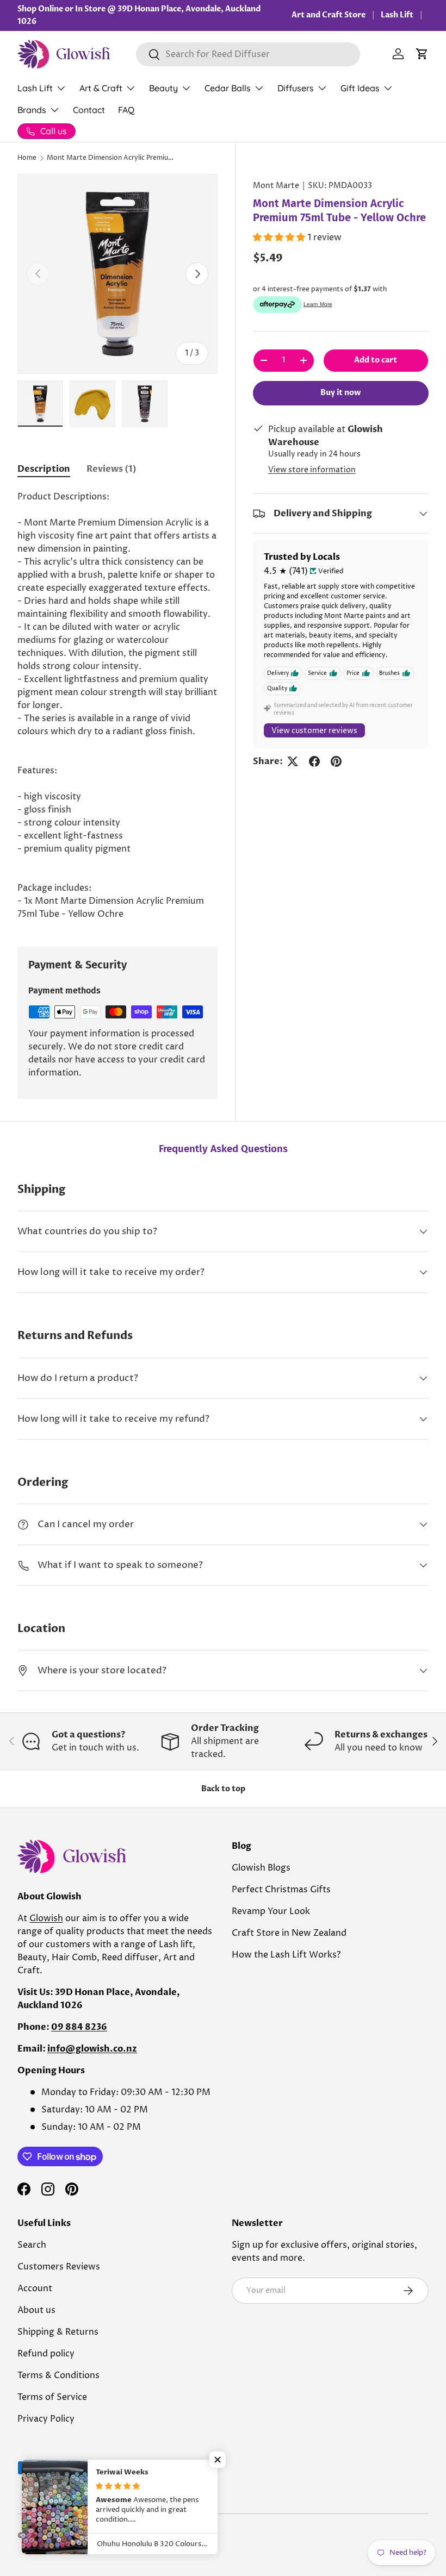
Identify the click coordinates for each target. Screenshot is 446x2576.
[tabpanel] (117, 705)
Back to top (223, 1789)
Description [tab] (44, 469)
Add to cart (376, 360)
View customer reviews (314, 731)
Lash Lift (397, 15)
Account (35, 2289)
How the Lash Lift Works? (286, 1955)
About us (36, 2310)
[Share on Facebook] (314, 761)
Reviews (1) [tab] (112, 469)
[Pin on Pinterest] (336, 761)
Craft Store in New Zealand (289, 1933)
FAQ (126, 110)
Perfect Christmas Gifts (281, 1890)
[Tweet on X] (293, 761)
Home (27, 158)
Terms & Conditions (58, 2375)
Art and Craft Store (329, 15)
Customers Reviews (59, 2267)
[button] (422, 54)
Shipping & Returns (58, 2332)
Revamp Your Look (271, 1911)
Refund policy (46, 2354)
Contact (89, 110)
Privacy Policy (46, 2419)
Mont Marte (276, 186)
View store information (312, 470)
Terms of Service (52, 2397)
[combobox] (248, 54)
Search (32, 2245)
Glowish (46, 1918)
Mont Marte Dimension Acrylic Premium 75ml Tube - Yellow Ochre (112, 158)
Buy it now (340, 393)
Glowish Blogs (261, 1868)
